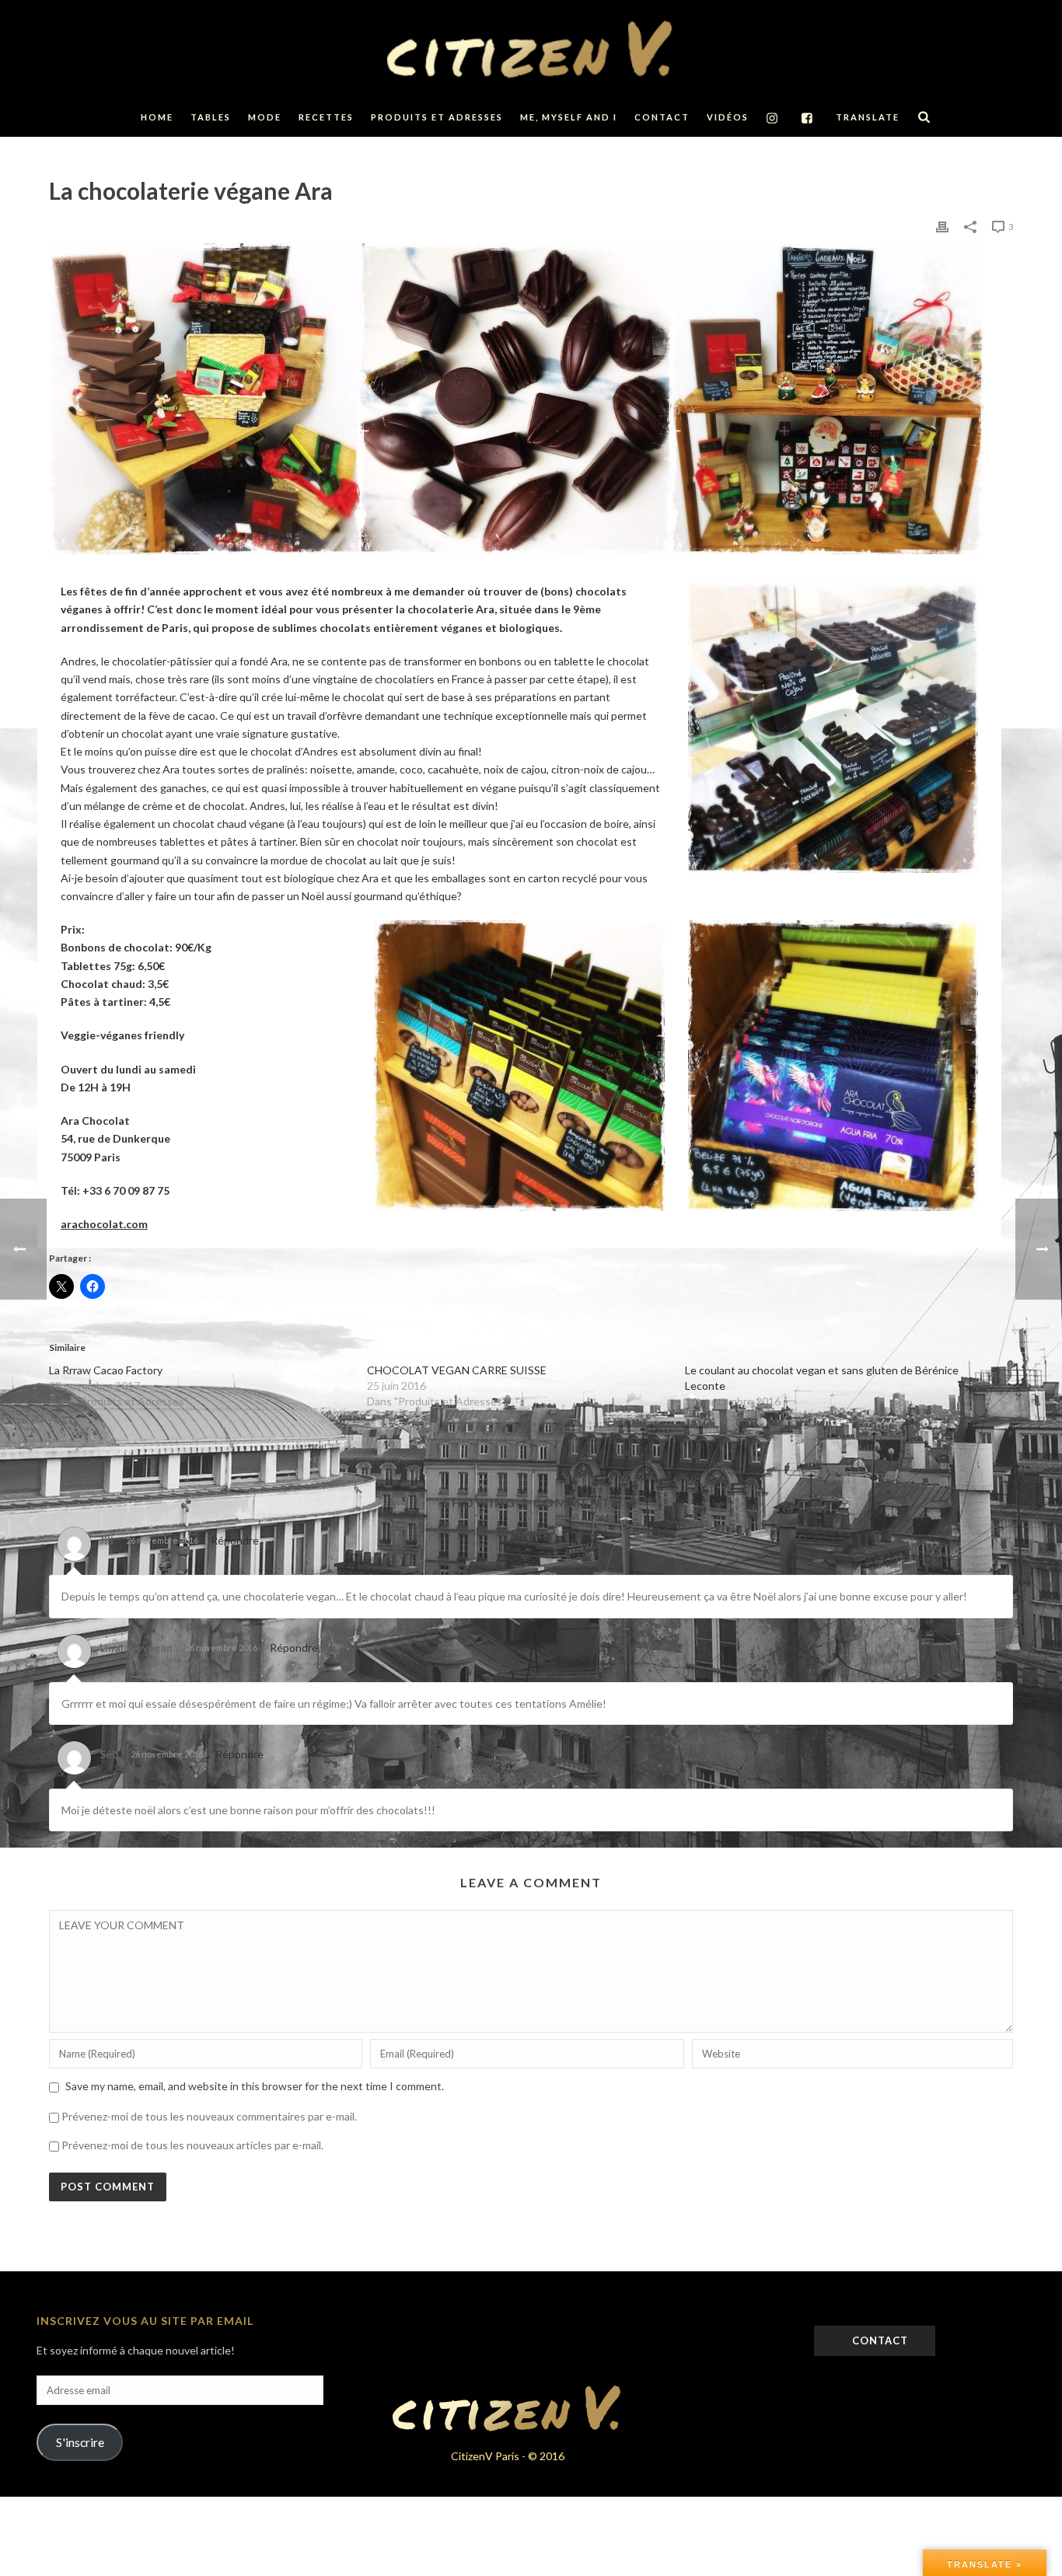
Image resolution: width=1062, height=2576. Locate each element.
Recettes (326, 117)
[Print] (942, 226)
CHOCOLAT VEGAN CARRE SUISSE (457, 1370)
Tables (211, 117)
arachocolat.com (104, 1224)
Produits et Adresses (437, 117)
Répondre (235, 1540)
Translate (868, 117)
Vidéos (728, 117)
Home (157, 117)
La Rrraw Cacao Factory (106, 1370)
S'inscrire (80, 2442)
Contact (662, 117)
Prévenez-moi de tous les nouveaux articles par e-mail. (192, 2145)
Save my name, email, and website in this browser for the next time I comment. (255, 2086)
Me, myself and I (569, 117)
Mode (265, 117)
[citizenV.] (531, 49)
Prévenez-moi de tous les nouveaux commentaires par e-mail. (209, 2116)
